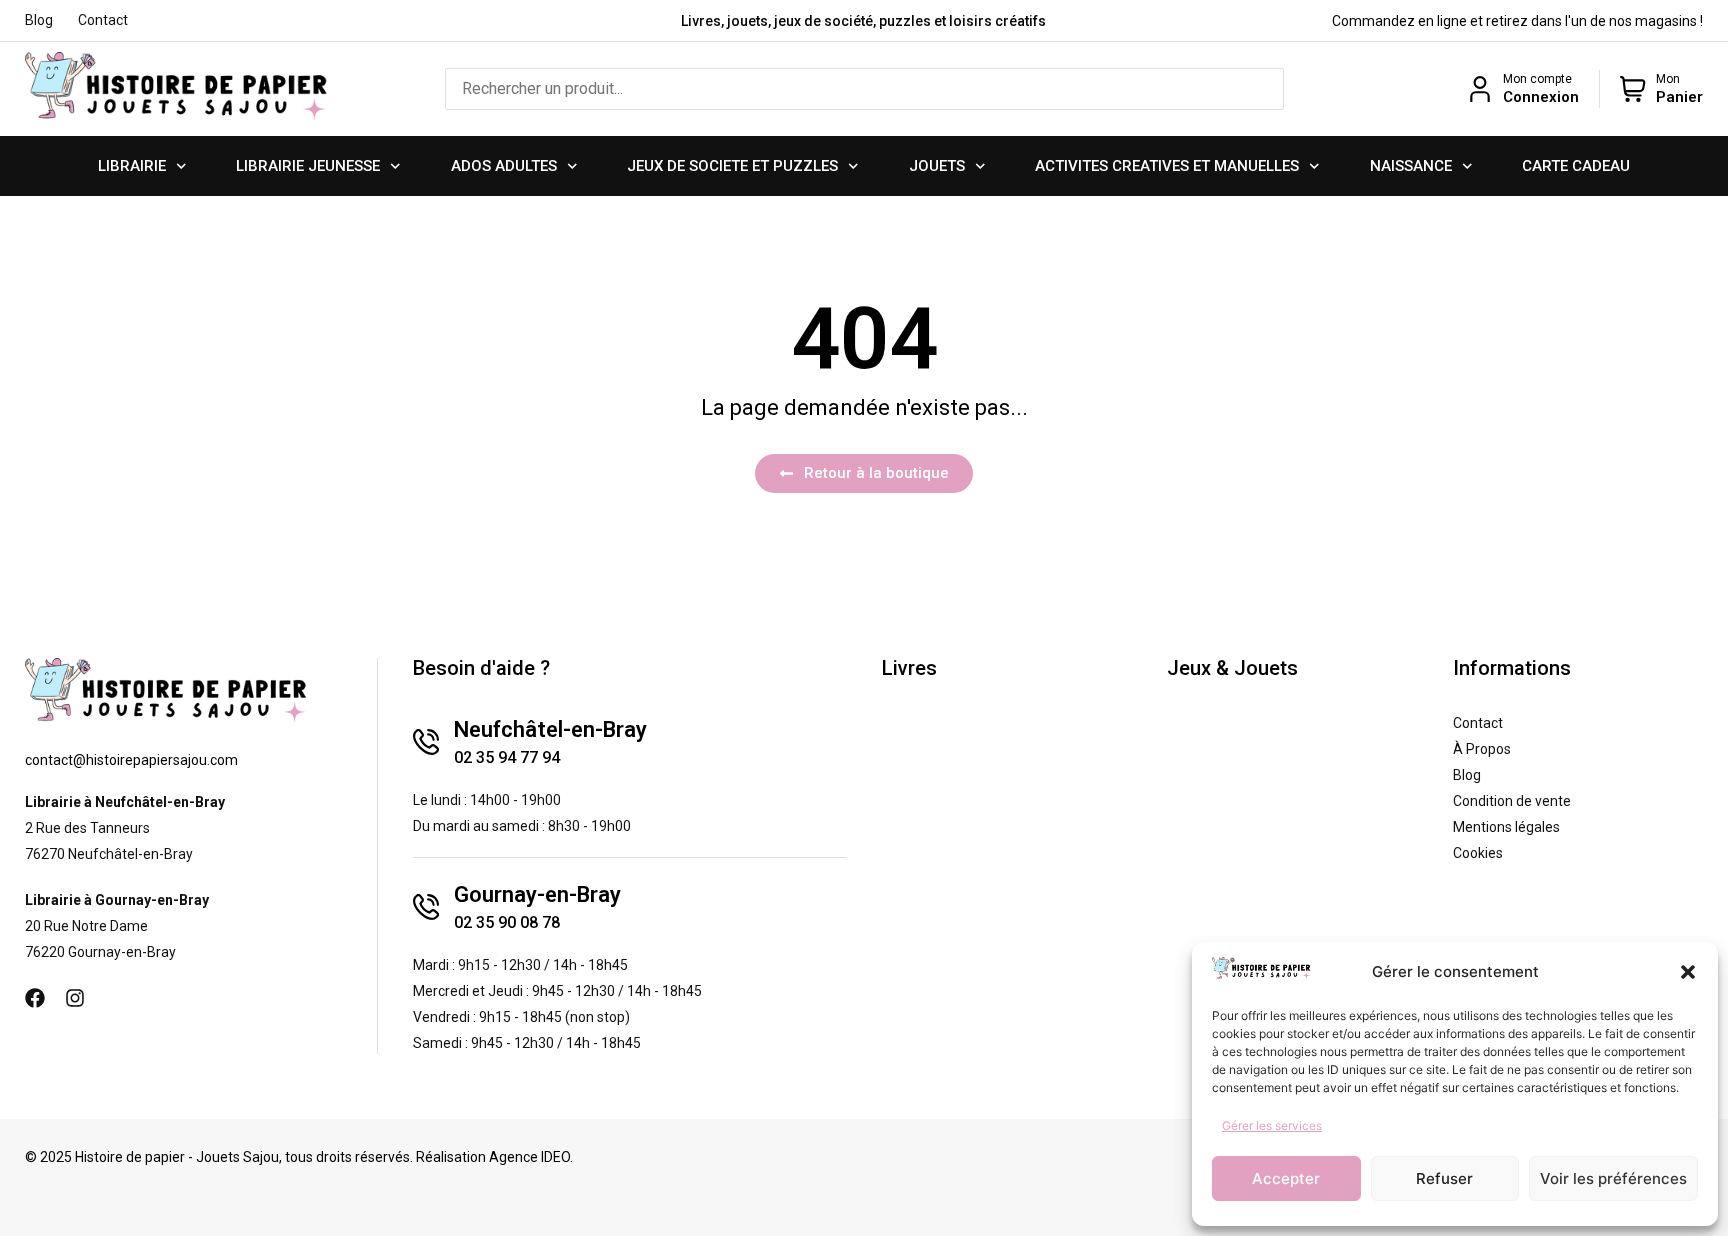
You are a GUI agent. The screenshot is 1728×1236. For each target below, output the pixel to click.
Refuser (1444, 1178)
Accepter (1286, 1178)
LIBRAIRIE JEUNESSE (308, 166)
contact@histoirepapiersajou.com (131, 760)
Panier (1679, 97)
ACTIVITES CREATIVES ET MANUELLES (1167, 166)
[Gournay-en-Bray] (426, 907)
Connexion (1541, 97)
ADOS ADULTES (504, 166)
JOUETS (937, 166)
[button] (1688, 972)
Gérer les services (1272, 1125)
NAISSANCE (1411, 166)
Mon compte (1537, 79)
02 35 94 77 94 (507, 757)
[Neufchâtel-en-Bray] (426, 742)
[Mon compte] (1480, 89)
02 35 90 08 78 (507, 922)
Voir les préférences (1613, 1178)
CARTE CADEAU (1576, 166)
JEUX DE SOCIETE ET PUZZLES (732, 166)
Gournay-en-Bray (537, 894)
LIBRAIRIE (132, 166)
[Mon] (1633, 89)
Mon (1668, 79)
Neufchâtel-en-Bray (550, 729)
